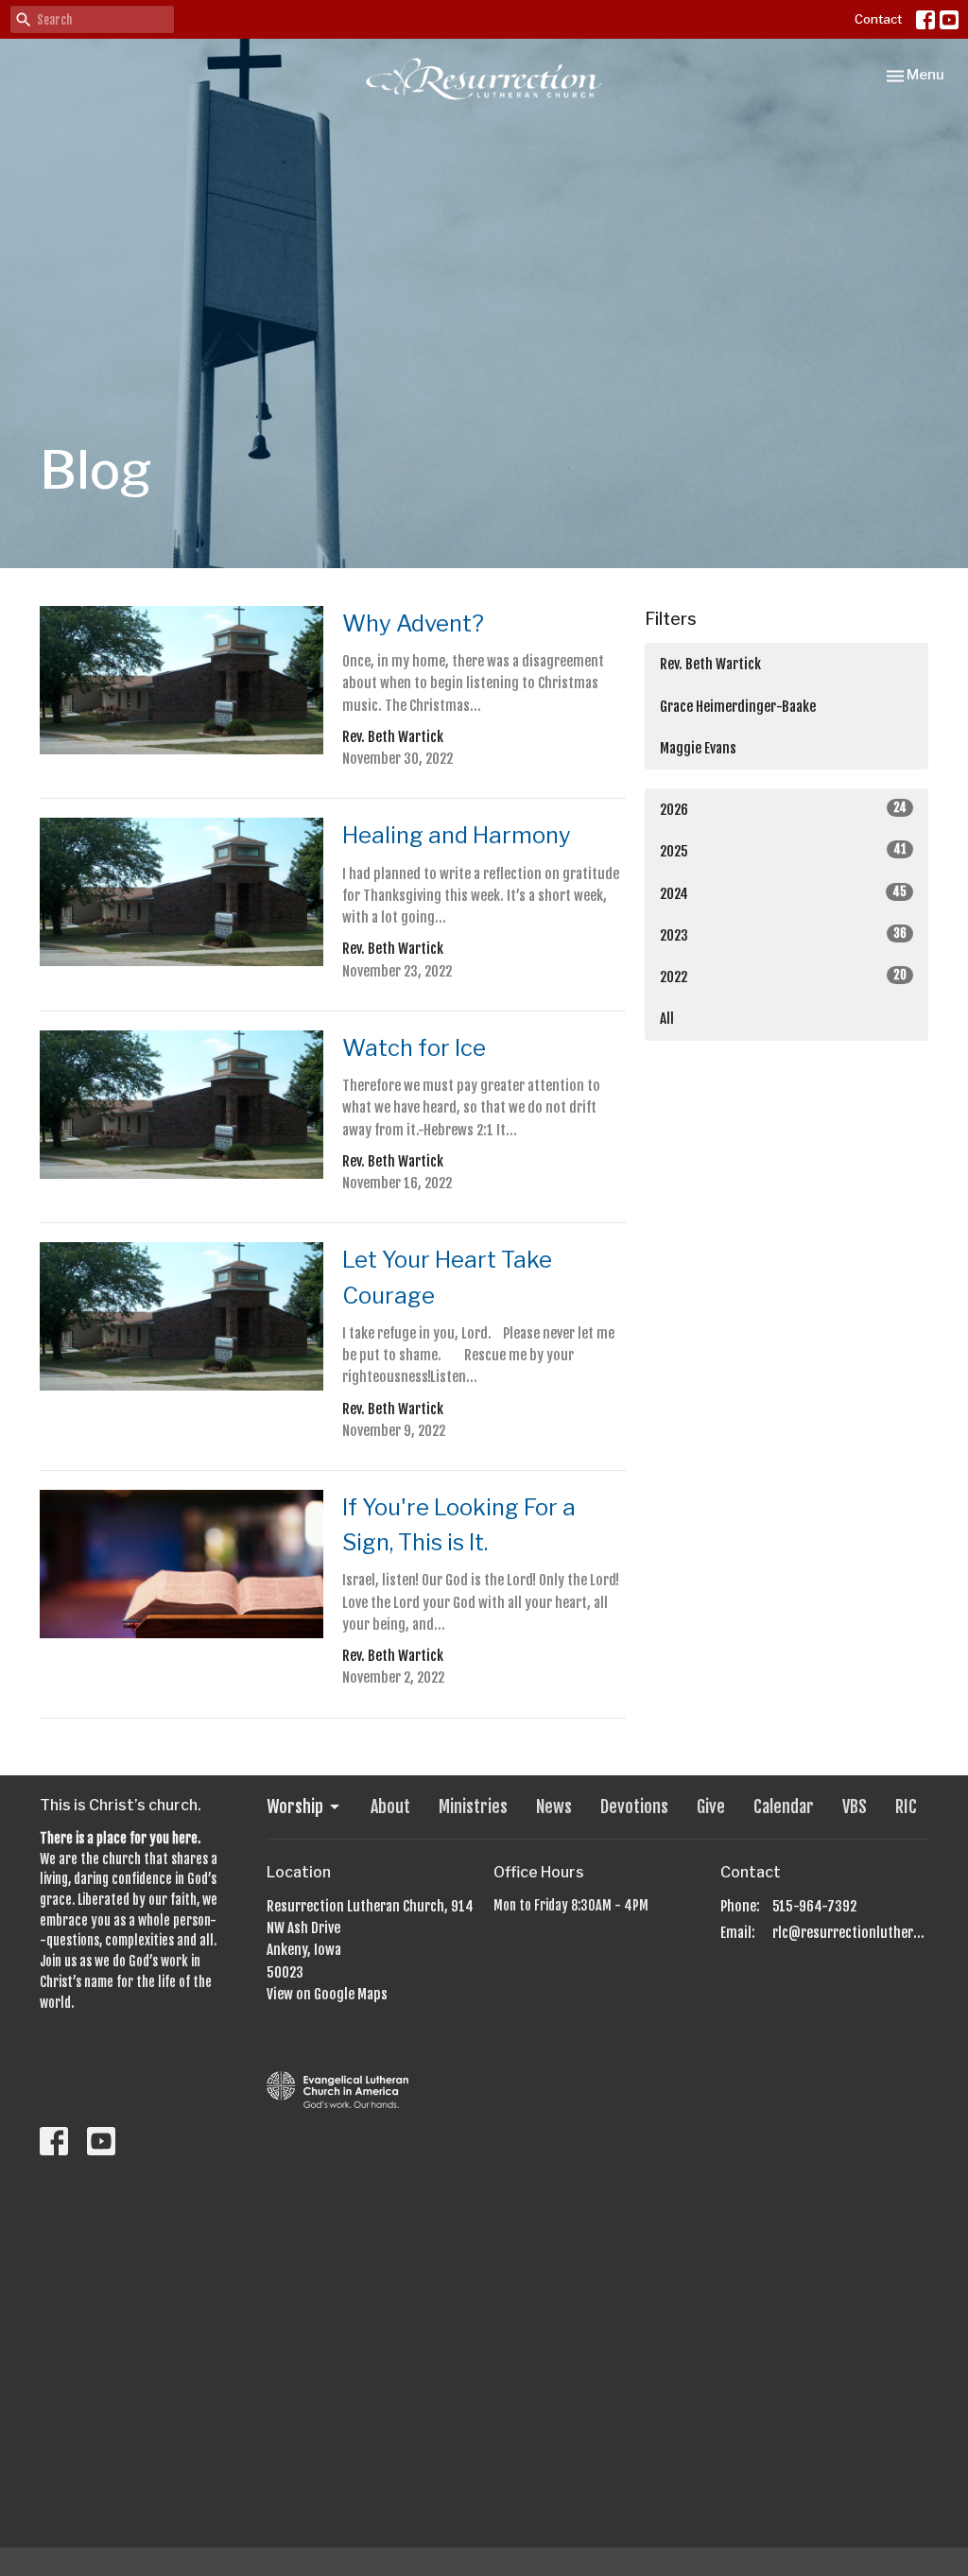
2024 (783, 893)
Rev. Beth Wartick (710, 664)
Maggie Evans (698, 748)
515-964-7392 (814, 1906)
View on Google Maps (327, 1994)
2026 (783, 809)
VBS (855, 1807)
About (390, 1807)
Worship (295, 1807)
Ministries (473, 1807)
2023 (783, 935)
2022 (783, 977)
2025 (783, 851)
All (667, 1019)
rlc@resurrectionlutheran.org (850, 1933)
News (554, 1807)
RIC (906, 1807)
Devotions (634, 1807)
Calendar (784, 1807)
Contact (878, 19)
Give (711, 1807)
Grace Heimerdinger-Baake (738, 707)
